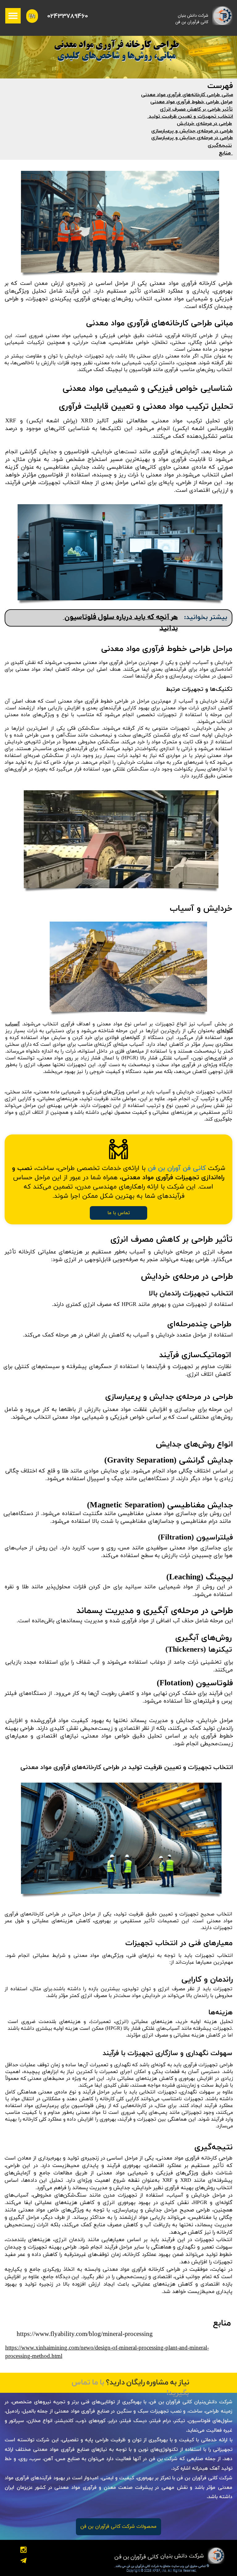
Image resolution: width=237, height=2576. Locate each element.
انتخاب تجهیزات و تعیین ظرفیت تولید (190, 116)
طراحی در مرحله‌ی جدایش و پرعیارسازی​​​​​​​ (192, 131)
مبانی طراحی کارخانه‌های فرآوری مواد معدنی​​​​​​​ (187, 95)
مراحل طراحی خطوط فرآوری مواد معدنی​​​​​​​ (191, 102)
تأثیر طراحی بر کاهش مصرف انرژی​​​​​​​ (196, 109)
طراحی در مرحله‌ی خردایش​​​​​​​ (204, 124)
